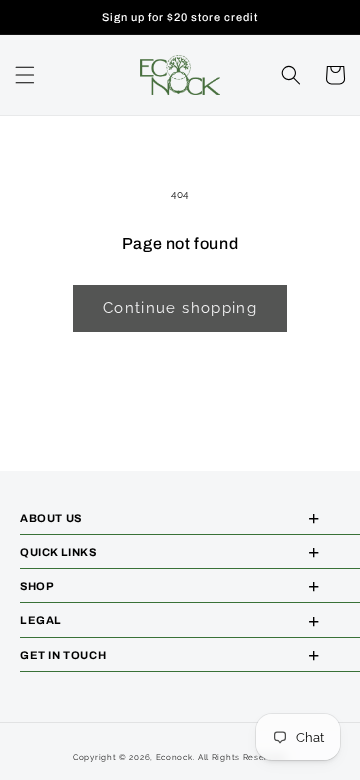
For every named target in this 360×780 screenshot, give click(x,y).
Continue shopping (180, 308)
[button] (25, 75)
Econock (174, 757)
